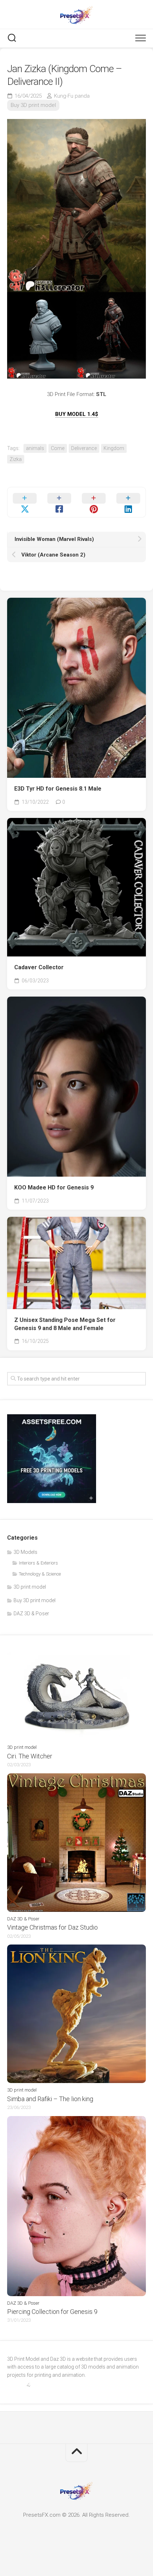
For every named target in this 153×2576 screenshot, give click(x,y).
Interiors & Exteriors (38, 1563)
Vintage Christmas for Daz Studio (52, 1927)
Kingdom (114, 448)
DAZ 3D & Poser (31, 1614)
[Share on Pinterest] (94, 502)
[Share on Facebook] (59, 502)
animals (35, 448)
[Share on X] (25, 502)
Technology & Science (40, 1574)
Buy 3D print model (33, 105)
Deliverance (84, 448)
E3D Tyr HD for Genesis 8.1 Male (58, 789)
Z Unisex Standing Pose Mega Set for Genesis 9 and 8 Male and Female (65, 1324)
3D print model (30, 1587)
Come (58, 448)
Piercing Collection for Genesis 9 (52, 2312)
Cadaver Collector (39, 967)
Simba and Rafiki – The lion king (50, 2099)
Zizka (16, 459)
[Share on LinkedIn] (128, 502)
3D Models (25, 1552)
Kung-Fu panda (72, 96)
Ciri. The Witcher (30, 1756)
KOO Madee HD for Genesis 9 (54, 1187)
